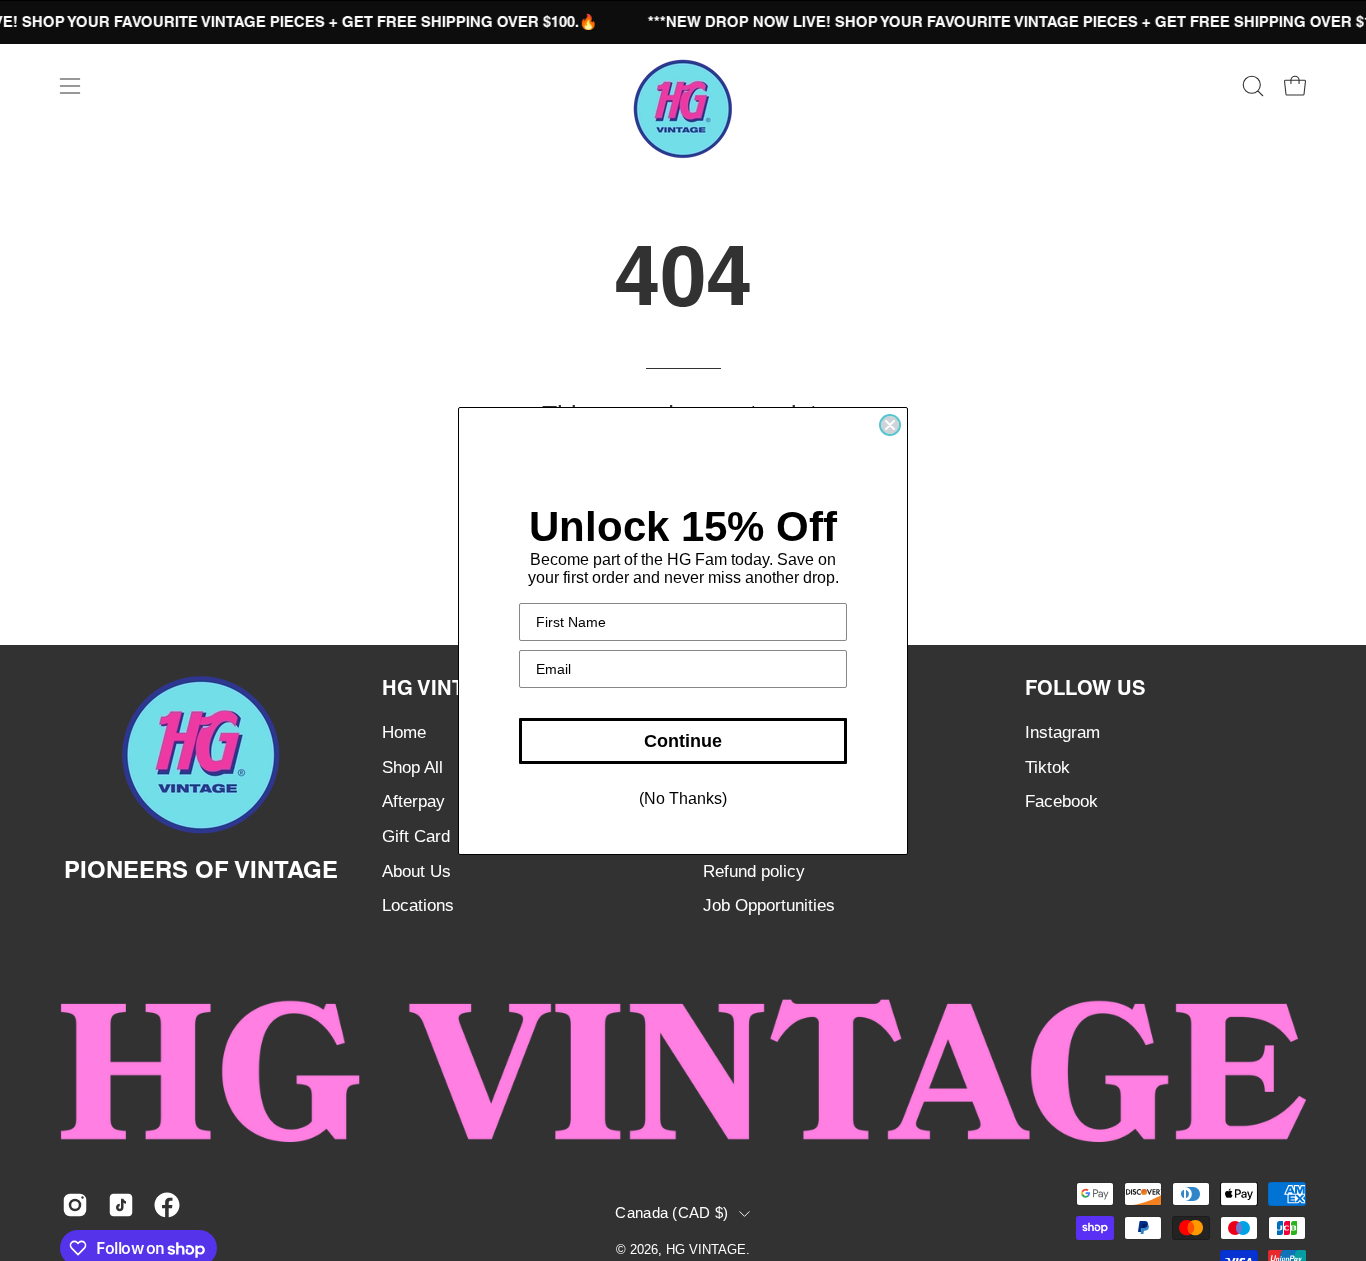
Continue (683, 741)
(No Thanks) (683, 798)
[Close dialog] (890, 425)
